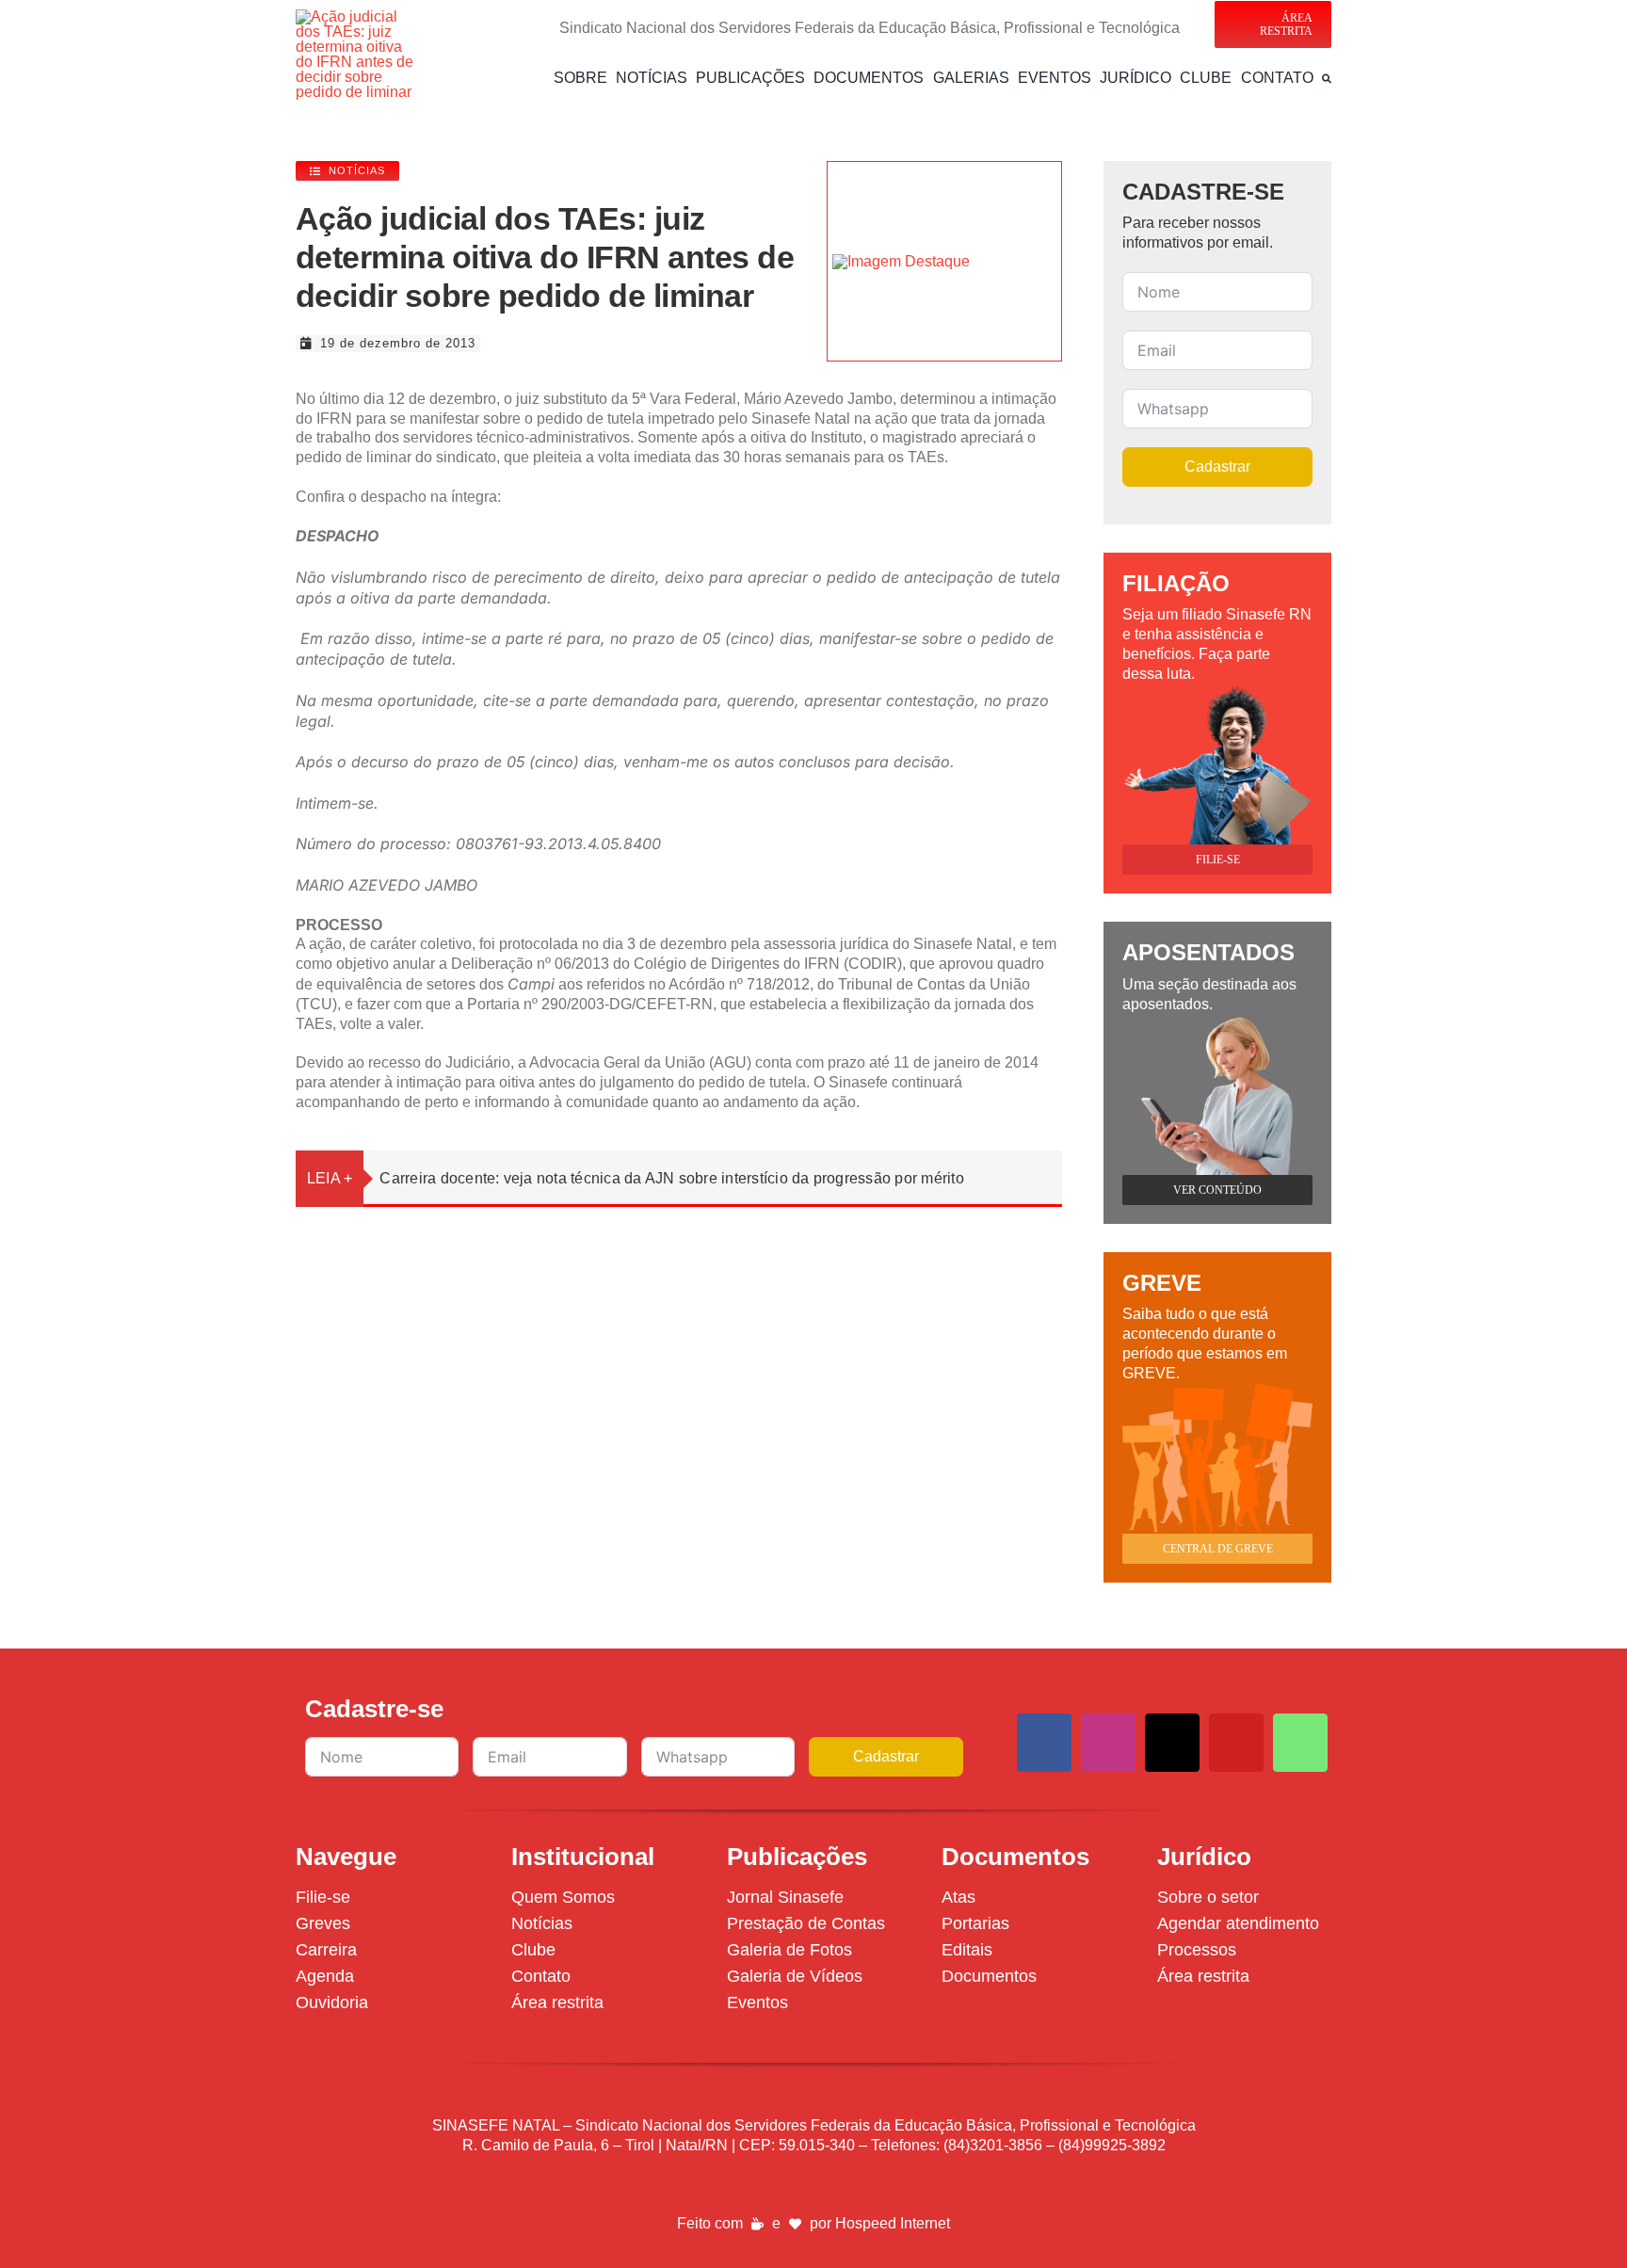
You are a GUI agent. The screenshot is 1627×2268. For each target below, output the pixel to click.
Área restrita (557, 2003)
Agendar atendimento (1238, 1923)
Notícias (542, 1923)
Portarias (975, 1923)
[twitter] (1172, 1743)
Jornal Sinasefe (785, 1897)
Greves (323, 1923)
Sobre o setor (1208, 1897)
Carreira (326, 1950)
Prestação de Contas (806, 1923)
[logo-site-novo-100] (356, 16)
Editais (967, 1950)
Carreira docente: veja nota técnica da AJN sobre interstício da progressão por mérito (671, 1178)
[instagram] (1108, 1743)
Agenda (325, 1976)
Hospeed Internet (893, 2223)
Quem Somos (563, 1897)
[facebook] (1044, 1743)
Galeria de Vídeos (795, 1976)
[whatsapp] (1300, 1743)
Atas (958, 1897)
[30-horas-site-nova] (901, 261)
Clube (533, 1950)
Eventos (757, 2003)
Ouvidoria (332, 2003)
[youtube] (1236, 1743)
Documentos (989, 1976)
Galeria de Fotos (789, 1950)
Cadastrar (1217, 466)
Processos (1197, 1950)
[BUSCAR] (1327, 78)
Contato (541, 1976)
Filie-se (323, 1897)
